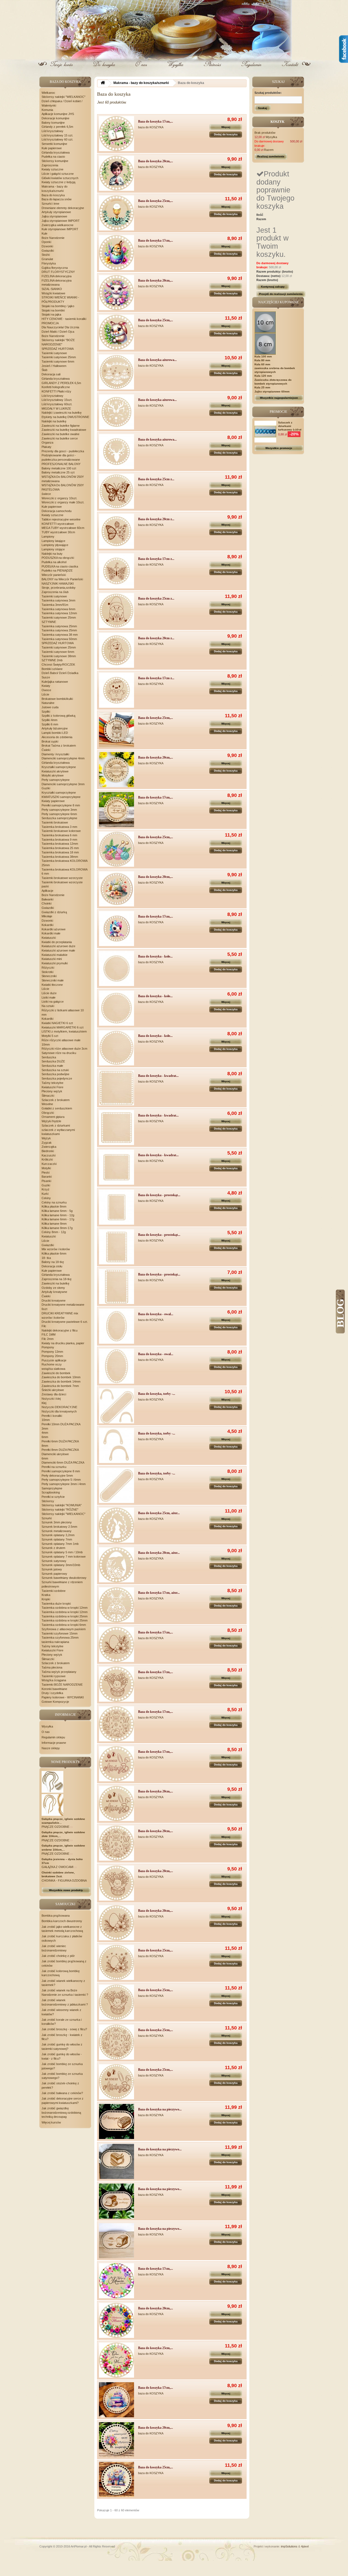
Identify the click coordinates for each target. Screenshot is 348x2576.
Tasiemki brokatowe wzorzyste (62, 878)
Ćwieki (46, 750)
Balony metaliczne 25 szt (58, 472)
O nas (141, 68)
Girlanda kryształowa (56, 152)
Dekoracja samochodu (57, 511)
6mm (45, 1437)
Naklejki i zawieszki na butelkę (62, 413)
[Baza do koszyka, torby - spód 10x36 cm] (116, 1485)
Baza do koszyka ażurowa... (157, 360)
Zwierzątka (49, 1147)
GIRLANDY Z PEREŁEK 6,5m (61, 383)
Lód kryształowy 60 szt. (57, 139)
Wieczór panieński (54, 575)
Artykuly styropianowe (56, 212)
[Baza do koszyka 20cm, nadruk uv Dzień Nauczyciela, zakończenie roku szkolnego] (116, 2440)
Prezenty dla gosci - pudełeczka (63, 451)
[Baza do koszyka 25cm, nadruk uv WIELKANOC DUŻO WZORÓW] (116, 332)
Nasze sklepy (51, 1748)
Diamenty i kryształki (55, 754)
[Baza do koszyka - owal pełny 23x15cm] (116, 1326)
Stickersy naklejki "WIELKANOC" (63, 97)
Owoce (46, 690)
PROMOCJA (50, 323)
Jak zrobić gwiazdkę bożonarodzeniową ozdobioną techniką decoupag (61, 2112)
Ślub (44, 370)
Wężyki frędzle (51, 1121)
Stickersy (48, 1501)
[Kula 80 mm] (265, 344)
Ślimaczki (48, 1096)
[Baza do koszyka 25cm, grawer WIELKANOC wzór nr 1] (116, 1962)
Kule (44, 233)
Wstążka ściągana (54, 1680)
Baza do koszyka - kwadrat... (158, 1076)
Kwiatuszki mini (52, 959)
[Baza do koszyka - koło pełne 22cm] (116, 1008)
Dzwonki (47, 246)
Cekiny (46, 1198)
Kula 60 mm (262, 364)
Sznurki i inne (50, 204)
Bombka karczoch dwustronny (62, 1921)
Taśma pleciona (52, 1667)
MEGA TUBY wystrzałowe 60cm (63, 528)
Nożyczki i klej (51, 1399)
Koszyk (104, 68)
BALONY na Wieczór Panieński (62, 579)
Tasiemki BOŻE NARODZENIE (62, 1685)
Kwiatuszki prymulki (55, 963)
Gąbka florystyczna (55, 268)
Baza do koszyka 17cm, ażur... (159, 1593)
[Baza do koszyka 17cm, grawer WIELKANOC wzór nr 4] (116, 1764)
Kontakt (290, 68)
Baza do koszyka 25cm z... (156, 479)
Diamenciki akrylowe (55, 1454)
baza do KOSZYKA (151, 127)
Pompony (48, 1347)
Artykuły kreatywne (54, 1292)
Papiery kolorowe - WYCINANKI (63, 1697)
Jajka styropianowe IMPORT (61, 221)
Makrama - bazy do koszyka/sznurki (141, 83)
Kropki (46, 1599)
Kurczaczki (49, 1164)
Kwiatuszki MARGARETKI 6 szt (63, 1027)
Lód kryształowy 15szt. (57, 400)
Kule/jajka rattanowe (55, 682)
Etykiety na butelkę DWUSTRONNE (65, 417)
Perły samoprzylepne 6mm (59, 814)
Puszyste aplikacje (54, 1360)
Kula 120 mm (263, 376)
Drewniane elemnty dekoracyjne (63, 208)
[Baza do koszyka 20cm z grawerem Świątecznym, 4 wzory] (116, 650)
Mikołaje (47, 916)
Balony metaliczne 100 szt (59, 468)
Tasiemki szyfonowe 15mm (60, 1633)
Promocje (278, 412)
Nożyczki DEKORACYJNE (59, 1407)
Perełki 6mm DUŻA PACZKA (60, 1441)
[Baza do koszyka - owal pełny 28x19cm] (116, 1366)
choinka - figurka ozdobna (64, 1880)
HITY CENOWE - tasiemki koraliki (64, 319)
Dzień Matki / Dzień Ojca (58, 332)
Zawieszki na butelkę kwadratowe (64, 430)
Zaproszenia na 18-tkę (57, 1279)
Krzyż (46, 1189)
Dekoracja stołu (52, 1266)
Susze (46, 677)
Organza (47, 442)
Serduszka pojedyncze (57, 1078)
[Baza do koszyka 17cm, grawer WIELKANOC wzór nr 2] (116, 1684)
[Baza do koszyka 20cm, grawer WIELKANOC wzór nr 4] (116, 1803)
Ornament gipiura (53, 1117)
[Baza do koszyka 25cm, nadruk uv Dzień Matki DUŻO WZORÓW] (116, 2360)
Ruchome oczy (52, 1364)
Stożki (46, 255)
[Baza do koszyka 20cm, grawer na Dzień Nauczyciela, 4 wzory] (116, 770)
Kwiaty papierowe (53, 801)
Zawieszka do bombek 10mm (61, 1377)
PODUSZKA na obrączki (58, 558)
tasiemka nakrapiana (55, 1642)
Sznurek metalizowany (57, 1531)
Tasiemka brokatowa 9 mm (59, 840)
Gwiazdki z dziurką (54, 912)
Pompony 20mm (52, 1356)
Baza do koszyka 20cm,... (156, 161)
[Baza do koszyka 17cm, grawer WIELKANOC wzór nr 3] (116, 1724)
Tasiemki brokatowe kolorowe (61, 831)
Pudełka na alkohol (54, 562)
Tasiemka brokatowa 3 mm (59, 827)
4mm (45, 1433)
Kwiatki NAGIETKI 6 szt (57, 1023)
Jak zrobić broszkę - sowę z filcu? (64, 2029)
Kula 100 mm (263, 356)
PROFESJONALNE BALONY (61, 464)
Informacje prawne (54, 1743)
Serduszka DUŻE (53, 1061)
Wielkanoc (48, 93)
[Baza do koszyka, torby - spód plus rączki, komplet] (116, 1406)
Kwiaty (46, 686)
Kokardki (47, 925)
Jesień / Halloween (54, 366)
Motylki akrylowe (53, 775)
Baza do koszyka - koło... (155, 957)
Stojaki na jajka (51, 314)
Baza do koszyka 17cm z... (156, 559)
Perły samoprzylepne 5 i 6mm (61, 1480)
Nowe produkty (66, 1762)
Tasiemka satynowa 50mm (59, 639)
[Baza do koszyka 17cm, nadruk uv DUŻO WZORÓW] (116, 929)
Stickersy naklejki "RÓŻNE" (60, 1510)
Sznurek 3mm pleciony (57, 1522)
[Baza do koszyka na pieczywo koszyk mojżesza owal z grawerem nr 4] (116, 2241)
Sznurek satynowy (54, 1561)
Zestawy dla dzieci (54, 1394)
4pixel (305, 2546)
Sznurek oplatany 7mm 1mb (60, 1544)
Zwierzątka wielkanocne (58, 225)
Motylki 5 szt (50, 1036)
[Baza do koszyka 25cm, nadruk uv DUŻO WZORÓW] (116, 849)
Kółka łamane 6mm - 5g (57, 1211)
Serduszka (49, 1057)
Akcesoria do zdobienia (57, 737)
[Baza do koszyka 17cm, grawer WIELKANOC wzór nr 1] (116, 1644)
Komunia (47, 110)
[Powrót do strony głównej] (103, 84)
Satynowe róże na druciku (59, 1053)
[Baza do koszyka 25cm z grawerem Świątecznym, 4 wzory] (116, 611)
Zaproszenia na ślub (55, 592)
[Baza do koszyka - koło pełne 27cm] (116, 1048)
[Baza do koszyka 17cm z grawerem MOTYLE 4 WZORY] (116, 571)
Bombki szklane (52, 669)
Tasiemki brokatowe (55, 822)
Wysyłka (175, 68)
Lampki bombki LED (55, 733)
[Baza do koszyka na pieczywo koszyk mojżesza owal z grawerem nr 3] (116, 2201)
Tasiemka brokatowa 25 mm (60, 848)
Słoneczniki (49, 976)
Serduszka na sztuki (55, 1070)
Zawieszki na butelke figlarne (61, 426)
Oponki (46, 242)
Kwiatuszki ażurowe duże (58, 946)
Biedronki (48, 1151)
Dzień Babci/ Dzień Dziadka (60, 673)
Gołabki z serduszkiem (57, 1108)
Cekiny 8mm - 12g (54, 1232)
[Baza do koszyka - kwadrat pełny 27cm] (116, 1088)
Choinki (46, 903)
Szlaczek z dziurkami (56, 1125)
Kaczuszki (49, 1155)
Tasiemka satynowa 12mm (59, 613)
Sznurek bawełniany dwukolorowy (64, 1578)
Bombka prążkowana (56, 1916)
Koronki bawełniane (54, 1689)
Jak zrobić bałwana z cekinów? (62, 2093)
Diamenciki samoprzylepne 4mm (63, 758)
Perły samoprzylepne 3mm (59, 810)
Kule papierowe (52, 148)
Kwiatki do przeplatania (57, 942)
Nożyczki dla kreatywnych (59, 1411)
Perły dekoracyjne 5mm (57, 1476)
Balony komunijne (53, 123)
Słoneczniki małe (53, 980)
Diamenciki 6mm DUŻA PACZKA (63, 1462)
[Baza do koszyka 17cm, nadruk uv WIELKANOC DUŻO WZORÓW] (116, 253)
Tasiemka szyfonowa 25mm (60, 1638)
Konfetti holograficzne (56, 387)
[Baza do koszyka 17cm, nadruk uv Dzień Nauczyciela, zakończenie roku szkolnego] (116, 2400)
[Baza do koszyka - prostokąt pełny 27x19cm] (116, 1287)
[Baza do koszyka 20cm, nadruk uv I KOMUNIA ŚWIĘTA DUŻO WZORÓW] (116, 173)
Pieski (46, 1172)
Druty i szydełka (52, 1693)
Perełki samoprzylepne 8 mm (61, 805)
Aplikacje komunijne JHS (58, 114)
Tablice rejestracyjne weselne (61, 519)
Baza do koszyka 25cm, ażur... (159, 1513)
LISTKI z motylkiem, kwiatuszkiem (64, 1031)
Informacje (65, 1715)
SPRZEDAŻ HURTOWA (58, 349)
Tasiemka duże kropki (56, 1604)
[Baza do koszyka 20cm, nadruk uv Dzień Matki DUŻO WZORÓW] (116, 2320)
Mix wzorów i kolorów (56, 1249)
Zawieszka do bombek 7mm (60, 1386)
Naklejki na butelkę (54, 421)
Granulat (47, 259)
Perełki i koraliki (52, 1416)
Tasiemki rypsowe (54, 1676)
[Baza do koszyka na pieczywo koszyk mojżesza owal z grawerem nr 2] (116, 2161)
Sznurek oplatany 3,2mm (58, 1535)
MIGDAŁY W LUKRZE (56, 408)
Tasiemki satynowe (54, 353)
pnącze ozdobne (56, 1827)
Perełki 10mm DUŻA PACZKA (61, 1424)
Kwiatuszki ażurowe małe (58, 950)
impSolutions (289, 2546)
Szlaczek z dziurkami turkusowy (285, 426)
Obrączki (48, 1113)
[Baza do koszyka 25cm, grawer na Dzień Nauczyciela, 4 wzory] (116, 730)
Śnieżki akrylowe (53, 1390)
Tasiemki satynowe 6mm (58, 361)
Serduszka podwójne (55, 1074)
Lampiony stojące (53, 549)
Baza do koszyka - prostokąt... (159, 1195)
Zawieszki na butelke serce (60, 438)
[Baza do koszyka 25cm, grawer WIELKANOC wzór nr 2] (116, 2002)
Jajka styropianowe (54, 216)
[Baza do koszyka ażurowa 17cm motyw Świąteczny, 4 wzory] (116, 452)
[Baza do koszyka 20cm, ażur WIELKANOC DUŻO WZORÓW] (116, 1565)
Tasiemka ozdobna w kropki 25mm (65, 1616)
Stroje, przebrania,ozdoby (59, 588)
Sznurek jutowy (52, 1569)
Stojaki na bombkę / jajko (58, 306)
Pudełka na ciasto (53, 157)
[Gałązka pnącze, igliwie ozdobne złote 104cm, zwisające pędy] (52, 1782)
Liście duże (49, 993)
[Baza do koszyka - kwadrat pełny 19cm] (116, 1167)
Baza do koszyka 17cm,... (156, 122)
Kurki (45, 1194)
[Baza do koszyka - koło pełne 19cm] (116, 969)
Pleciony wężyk (52, 1091)
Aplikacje (47, 891)
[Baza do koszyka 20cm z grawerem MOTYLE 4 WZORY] (116, 531)
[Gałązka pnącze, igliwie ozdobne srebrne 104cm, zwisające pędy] (52, 1805)
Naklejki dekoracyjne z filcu (60, 1330)
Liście (45, 694)
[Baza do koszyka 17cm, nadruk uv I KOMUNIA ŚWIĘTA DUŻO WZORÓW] (116, 134)
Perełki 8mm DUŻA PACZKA (60, 1450)
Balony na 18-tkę (53, 1262)
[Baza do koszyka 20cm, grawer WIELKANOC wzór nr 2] (116, 1883)
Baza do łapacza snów (57, 199)
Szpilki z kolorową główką (58, 716)
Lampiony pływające (55, 545)
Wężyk (46, 1138)
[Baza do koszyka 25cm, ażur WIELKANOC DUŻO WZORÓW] (116, 1525)
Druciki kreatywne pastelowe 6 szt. (65, 1322)
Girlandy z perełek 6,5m (57, 127)
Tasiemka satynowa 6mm (58, 609)
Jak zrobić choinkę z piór (58, 1956)
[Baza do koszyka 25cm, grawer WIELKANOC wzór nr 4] (116, 2082)
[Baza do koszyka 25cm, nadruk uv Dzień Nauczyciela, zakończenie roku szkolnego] (116, 2479)
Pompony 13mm (52, 1352)
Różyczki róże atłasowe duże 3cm (64, 1049)
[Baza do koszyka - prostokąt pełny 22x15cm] (116, 1247)
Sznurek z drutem (53, 1548)
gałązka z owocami (58, 1867)
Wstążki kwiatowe (53, 293)
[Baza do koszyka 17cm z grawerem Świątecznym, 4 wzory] (116, 690)
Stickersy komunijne (55, 161)
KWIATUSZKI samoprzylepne (61, 797)
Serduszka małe (52, 1066)
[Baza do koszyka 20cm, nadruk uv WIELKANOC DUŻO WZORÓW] (116, 293)
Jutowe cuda (50, 707)
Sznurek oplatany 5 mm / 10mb (62, 1552)
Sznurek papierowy (54, 1574)
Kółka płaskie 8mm (54, 1206)
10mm (46, 1420)
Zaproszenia (50, 165)
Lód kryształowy (52, 131)
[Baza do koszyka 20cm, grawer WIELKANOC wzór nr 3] (116, 1843)
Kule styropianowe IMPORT (60, 229)
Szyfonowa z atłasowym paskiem (64, 1629)
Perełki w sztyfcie (53, 1497)
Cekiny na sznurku (54, 1202)
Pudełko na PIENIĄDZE (57, 570)
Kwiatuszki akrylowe (55, 771)
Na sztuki (48, 1006)
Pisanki (46, 1181)
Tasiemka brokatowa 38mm (60, 857)
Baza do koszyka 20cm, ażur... (159, 1553)
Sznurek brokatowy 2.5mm (59, 1527)
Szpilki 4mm (49, 720)
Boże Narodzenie (53, 238)
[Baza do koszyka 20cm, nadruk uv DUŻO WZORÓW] (116, 889)
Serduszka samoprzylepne (59, 818)
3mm (45, 1429)
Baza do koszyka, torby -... (157, 1394)
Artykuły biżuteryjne (55, 728)
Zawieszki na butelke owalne (60, 434)
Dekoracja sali (51, 374)
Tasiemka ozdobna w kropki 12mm (65, 1608)
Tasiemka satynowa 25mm (59, 626)
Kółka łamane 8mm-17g (57, 1228)
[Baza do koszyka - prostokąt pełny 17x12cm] (116, 1207)
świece (46, 494)
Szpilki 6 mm (50, 724)
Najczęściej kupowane (278, 302)
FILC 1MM (49, 1334)
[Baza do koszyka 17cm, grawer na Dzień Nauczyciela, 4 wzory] (116, 810)
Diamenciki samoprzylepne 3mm (63, 784)
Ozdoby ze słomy (53, 1288)
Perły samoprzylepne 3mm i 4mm (64, 1484)
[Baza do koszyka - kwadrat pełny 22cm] (116, 1128)
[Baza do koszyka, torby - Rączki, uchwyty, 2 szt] (116, 1446)
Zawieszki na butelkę (55, 1283)
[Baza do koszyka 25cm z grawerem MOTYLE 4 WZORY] (116, 491)
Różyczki (48, 968)
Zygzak (47, 1143)
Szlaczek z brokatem (56, 1100)
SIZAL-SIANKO (52, 289)
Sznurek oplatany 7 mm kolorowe (64, 1557)
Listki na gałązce (53, 1002)
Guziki (46, 788)
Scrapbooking (51, 1492)
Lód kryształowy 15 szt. (57, 135)
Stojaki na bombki (53, 310)
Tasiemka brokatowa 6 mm (59, 835)
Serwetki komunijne (54, 144)
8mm (45, 1446)
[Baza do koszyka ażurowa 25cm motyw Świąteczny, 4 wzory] (116, 372)
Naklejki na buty (52, 554)
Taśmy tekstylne (52, 1083)
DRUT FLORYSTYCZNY (58, 272)
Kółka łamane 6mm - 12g (58, 1215)
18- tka (46, 1258)
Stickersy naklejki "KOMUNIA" (62, 1505)
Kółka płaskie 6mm (54, 1253)
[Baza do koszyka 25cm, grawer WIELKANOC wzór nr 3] (116, 2042)
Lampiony (48, 537)
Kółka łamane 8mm (54, 1224)
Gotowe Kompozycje (55, 1702)
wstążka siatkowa (53, 1369)
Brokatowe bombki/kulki (57, 699)
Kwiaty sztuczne (52, 169)
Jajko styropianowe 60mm (272, 392)
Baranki (47, 1177)
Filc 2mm (48, 1339)
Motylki (46, 1168)
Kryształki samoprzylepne (59, 767)
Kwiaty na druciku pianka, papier (63, 1343)
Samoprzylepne (52, 1488)
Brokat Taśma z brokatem (59, 746)
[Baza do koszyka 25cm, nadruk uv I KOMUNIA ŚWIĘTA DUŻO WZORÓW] (116, 213)
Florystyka (49, 263)
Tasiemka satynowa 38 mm (60, 635)
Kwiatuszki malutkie (55, 955)
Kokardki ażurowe (54, 929)
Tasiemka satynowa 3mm (58, 600)
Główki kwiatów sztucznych (60, 178)
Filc (44, 1326)
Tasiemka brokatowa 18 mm (60, 852)
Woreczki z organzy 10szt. (59, 498)
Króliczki (47, 1159)
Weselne (47, 1104)
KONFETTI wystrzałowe (58, 524)
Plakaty (46, 447)
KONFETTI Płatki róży (56, 391)
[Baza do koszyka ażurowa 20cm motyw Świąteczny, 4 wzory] (116, 412)
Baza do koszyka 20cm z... (156, 519)
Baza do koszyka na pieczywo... (160, 2109)
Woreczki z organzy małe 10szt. (63, 502)
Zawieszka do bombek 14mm (61, 1381)
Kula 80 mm (262, 360)
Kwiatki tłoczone (52, 985)
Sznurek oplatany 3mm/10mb (61, 1565)
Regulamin (251, 68)
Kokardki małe (51, 933)
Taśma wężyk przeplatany (59, 1672)
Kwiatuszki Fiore (52, 1087)
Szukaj (262, 108)
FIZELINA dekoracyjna (57, 276)
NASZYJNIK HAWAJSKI (58, 584)
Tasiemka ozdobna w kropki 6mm (64, 1625)
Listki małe (49, 997)
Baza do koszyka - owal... (156, 1314)
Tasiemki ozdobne (54, 1591)
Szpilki (46, 712)
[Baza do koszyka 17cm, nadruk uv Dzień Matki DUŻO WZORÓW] (116, 2281)
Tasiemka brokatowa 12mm (60, 844)
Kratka (46, 1595)
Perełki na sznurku (54, 1467)
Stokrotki (47, 972)
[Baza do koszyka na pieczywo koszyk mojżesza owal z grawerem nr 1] (116, 2121)
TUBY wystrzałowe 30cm (58, 532)
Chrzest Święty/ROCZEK (58, 665)
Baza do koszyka (53, 195)
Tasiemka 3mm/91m (55, 605)
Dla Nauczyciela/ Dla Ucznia (60, 327)
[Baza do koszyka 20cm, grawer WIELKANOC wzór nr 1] (116, 1923)
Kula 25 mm (262, 387)
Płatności (213, 68)
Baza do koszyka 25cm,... (156, 201)
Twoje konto (63, 68)
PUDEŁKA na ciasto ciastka (60, 566)
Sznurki (47, 1518)
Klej (44, 1403)
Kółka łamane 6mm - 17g (58, 1219)
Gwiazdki (48, 251)
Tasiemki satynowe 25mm (59, 357)
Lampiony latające (53, 541)
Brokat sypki (50, 741)
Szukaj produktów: (268, 93)
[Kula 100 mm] (265, 322)
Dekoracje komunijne (55, 118)
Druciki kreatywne (54, 1301)
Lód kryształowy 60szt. (57, 404)
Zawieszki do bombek (56, 1373)
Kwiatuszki (49, 938)
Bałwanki (47, 899)
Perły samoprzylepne (56, 780)
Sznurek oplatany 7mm (57, 1539)
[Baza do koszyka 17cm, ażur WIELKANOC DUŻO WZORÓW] (116, 1605)
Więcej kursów (51, 2122)
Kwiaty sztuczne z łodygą (58, 182)
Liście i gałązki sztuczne (58, 174)
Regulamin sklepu (53, 1737)
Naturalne (48, 703)
